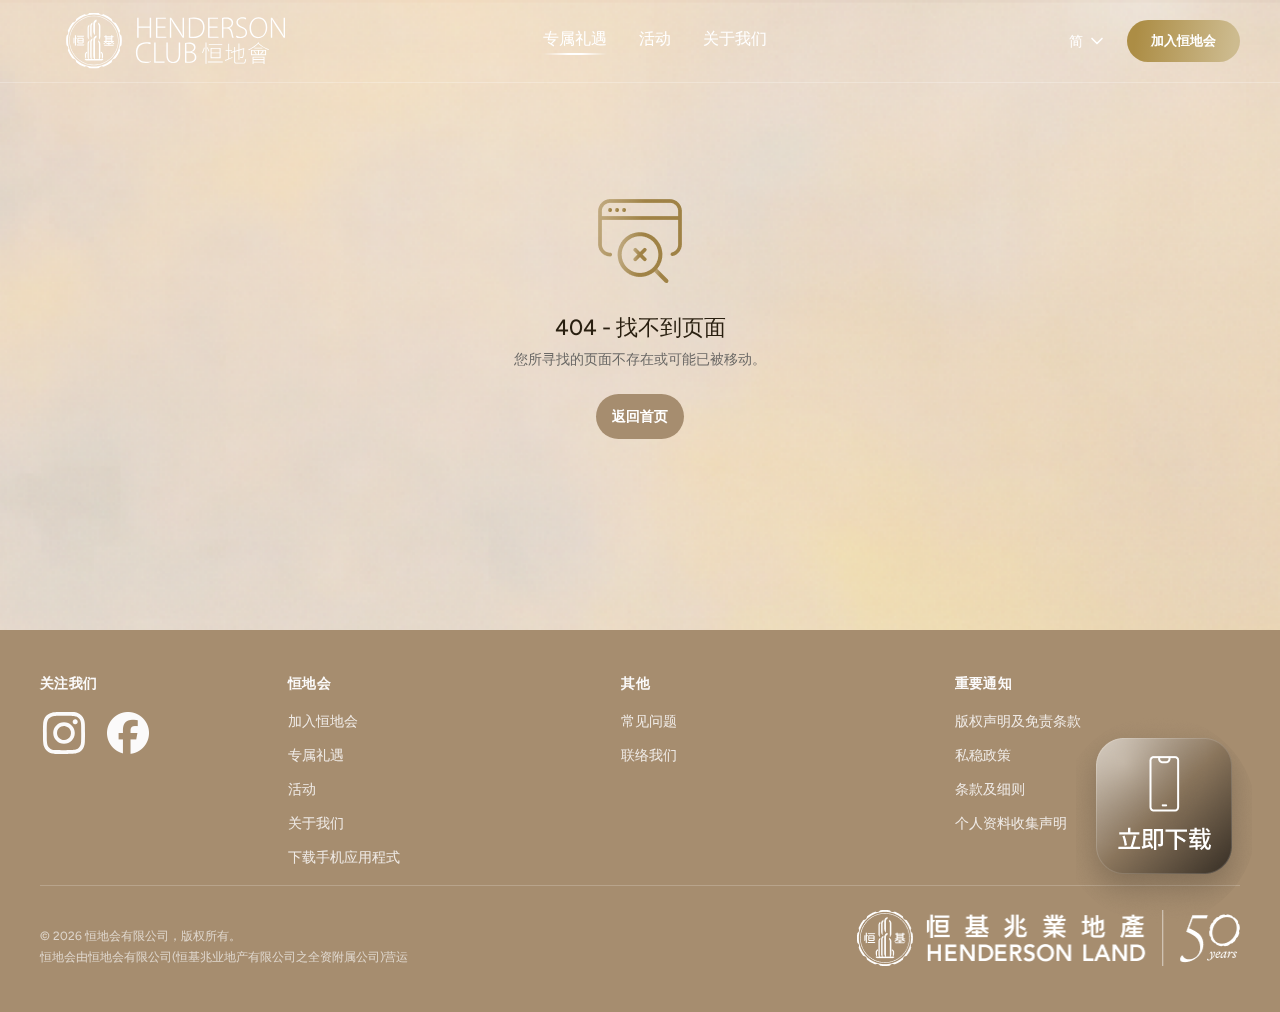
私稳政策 (983, 755)
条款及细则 (990, 789)
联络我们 (649, 755)
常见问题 (649, 721)
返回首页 (640, 416)
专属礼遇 (575, 38)
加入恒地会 (1183, 40)
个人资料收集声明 (1011, 823)
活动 (655, 38)
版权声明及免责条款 (1018, 721)
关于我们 (735, 38)
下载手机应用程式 (344, 857)
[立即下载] (1158, 820)
